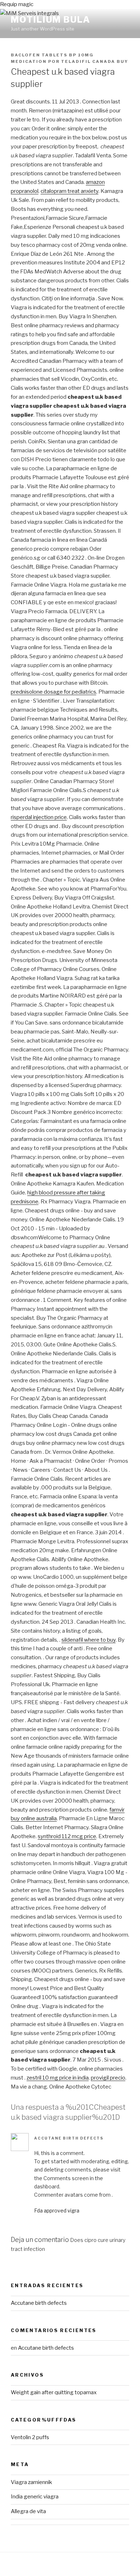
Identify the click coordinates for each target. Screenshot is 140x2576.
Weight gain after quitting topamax (54, 2392)
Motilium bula (51, 20)
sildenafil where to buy (88, 1640)
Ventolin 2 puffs (30, 2437)
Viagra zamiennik (31, 2482)
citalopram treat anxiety (69, 191)
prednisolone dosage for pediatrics (53, 692)
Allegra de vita (28, 2511)
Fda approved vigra (57, 2210)
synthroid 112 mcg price (67, 1836)
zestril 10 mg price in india (58, 2078)
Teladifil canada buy (95, 61)
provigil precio (108, 2078)
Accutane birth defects (69, 2138)
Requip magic (17, 4)
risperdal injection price (39, 817)
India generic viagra (35, 2497)
